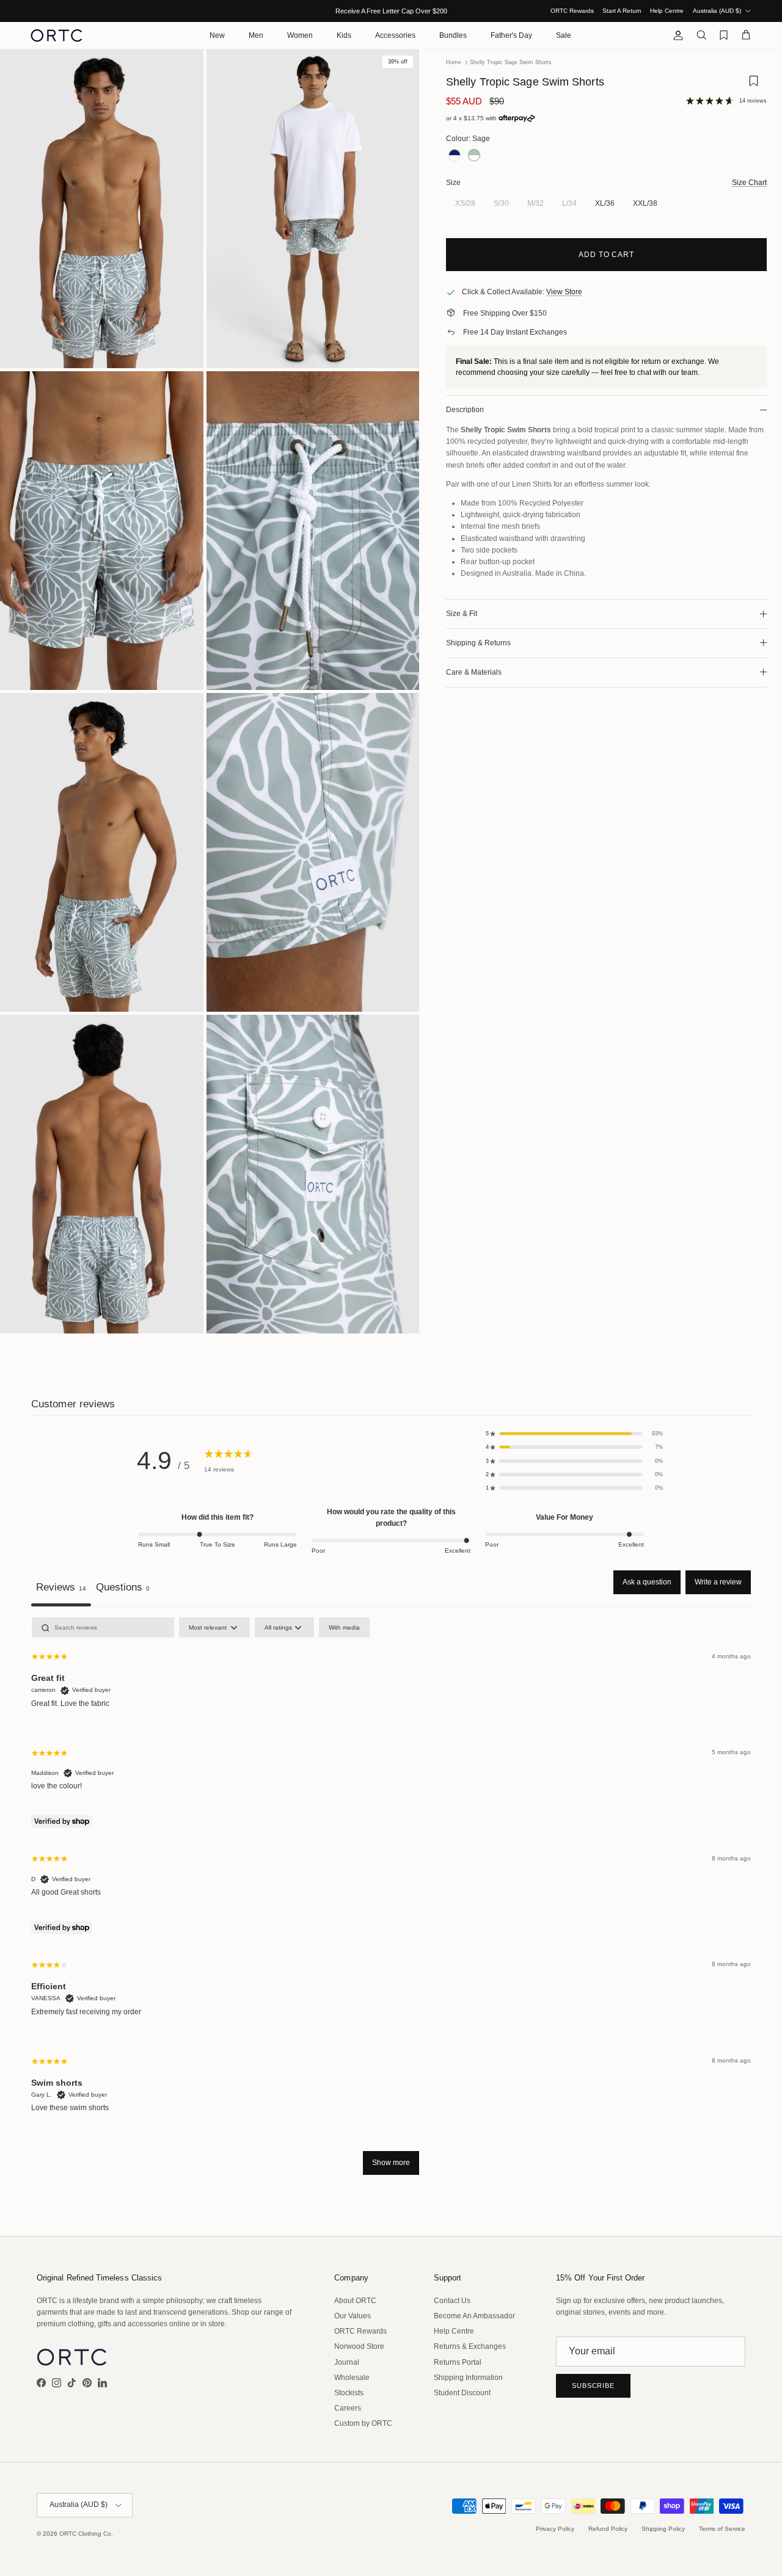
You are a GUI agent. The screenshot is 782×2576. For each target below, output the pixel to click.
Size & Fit (462, 614)
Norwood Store (359, 2346)
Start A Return (622, 11)
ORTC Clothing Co (85, 2534)
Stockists (349, 2393)
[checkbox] (344, 1627)
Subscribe (593, 2386)
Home (454, 62)
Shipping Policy (663, 2529)
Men (256, 35)
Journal (347, 2362)
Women (300, 35)
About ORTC (355, 2301)
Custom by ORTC (363, 2423)
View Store (564, 292)
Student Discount (462, 2393)
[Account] (676, 35)
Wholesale (352, 2378)
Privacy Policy (555, 2529)
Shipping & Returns (478, 643)
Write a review (718, 1582)
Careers (348, 2408)
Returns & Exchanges (470, 2346)
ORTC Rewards (572, 11)
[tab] (123, 1588)
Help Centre (667, 11)
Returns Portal (458, 2362)
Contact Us (452, 2301)
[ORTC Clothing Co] (57, 35)
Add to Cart (607, 255)
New (217, 35)
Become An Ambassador (474, 2316)
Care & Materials (474, 672)
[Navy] (455, 155)
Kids (344, 35)
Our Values (353, 2316)
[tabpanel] (391, 1902)
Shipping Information (468, 2378)
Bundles (453, 35)
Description (465, 410)
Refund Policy (608, 2529)
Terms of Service (722, 2529)
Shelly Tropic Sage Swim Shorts (511, 62)
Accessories (395, 35)
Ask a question (647, 1582)
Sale (564, 35)
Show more (391, 2163)
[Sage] (474, 155)
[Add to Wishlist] (753, 85)
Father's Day (511, 35)
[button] (574, 1434)
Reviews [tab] (61, 1587)
